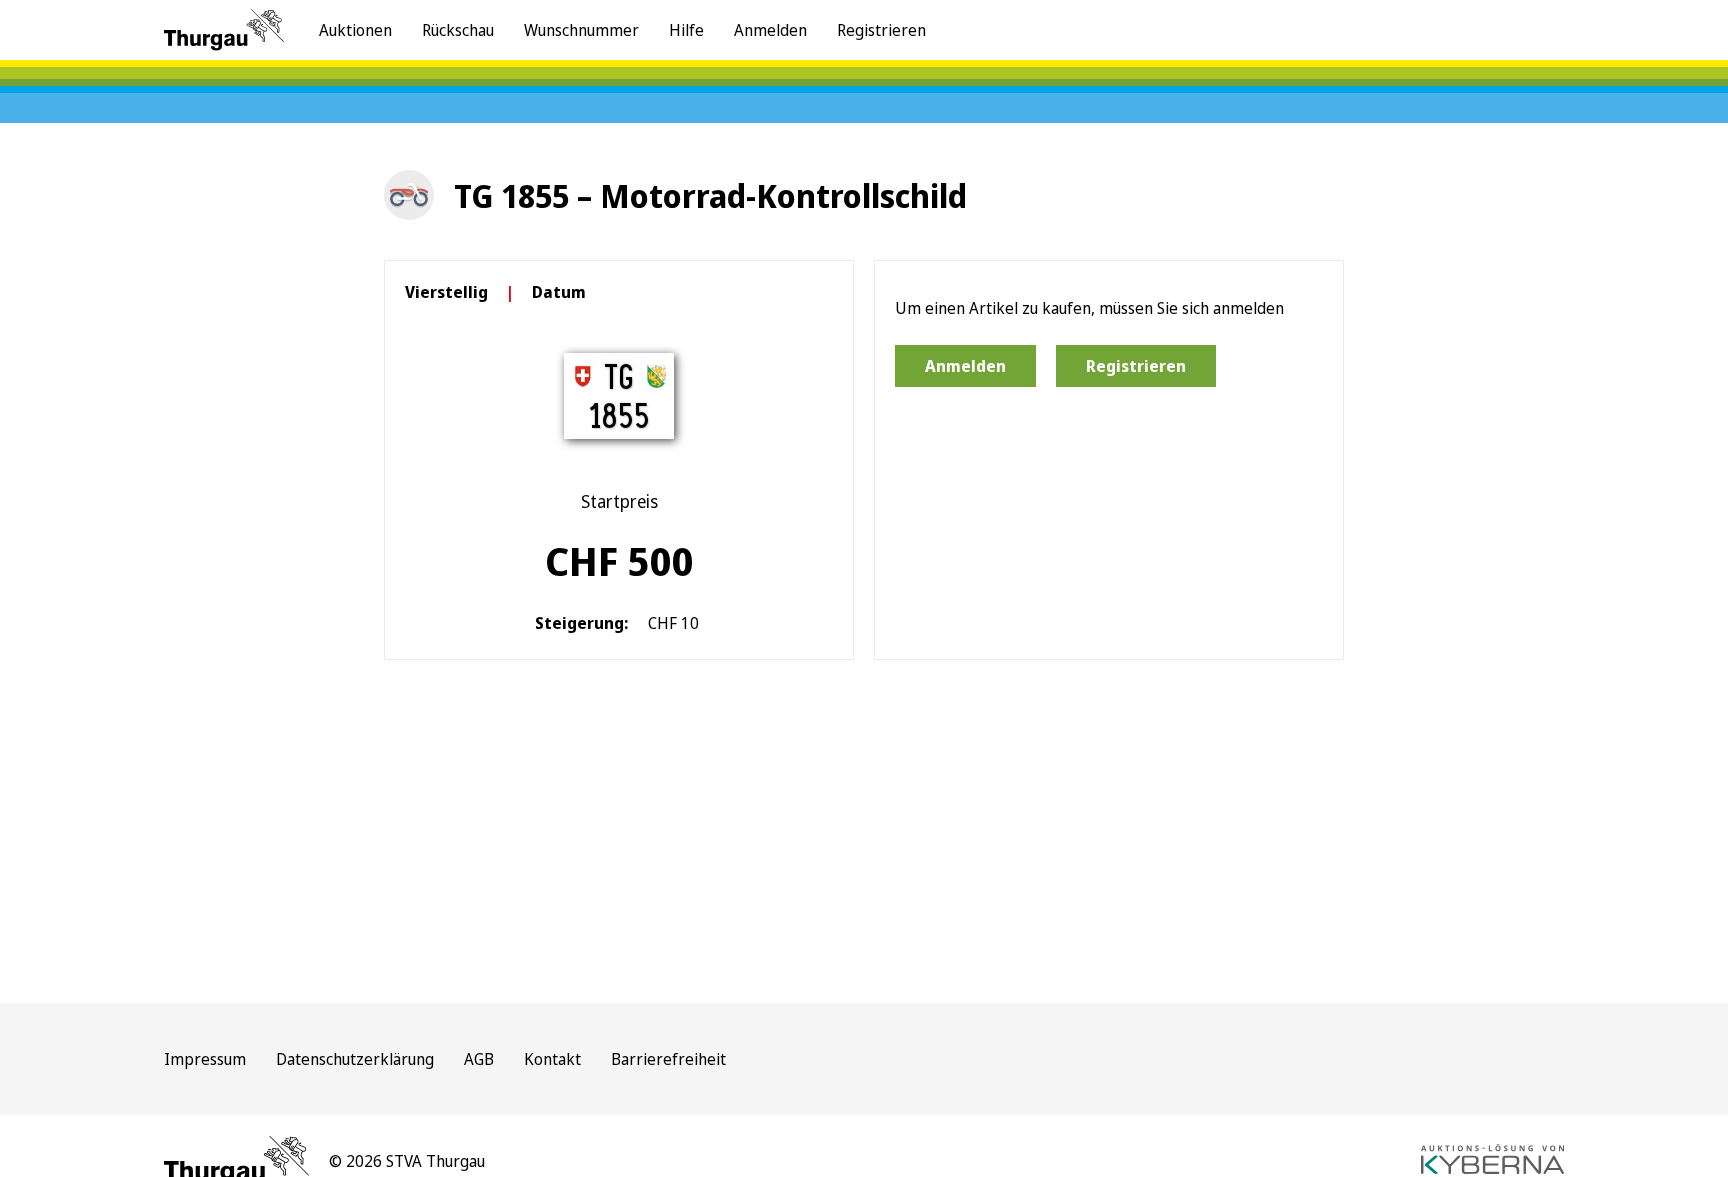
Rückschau (458, 30)
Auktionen (355, 30)
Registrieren (881, 30)
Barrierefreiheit (668, 1059)
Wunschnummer (581, 30)
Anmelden (770, 30)
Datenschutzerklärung (355, 1059)
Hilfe (686, 30)
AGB (479, 1059)
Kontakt (552, 1059)
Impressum (205, 1059)
